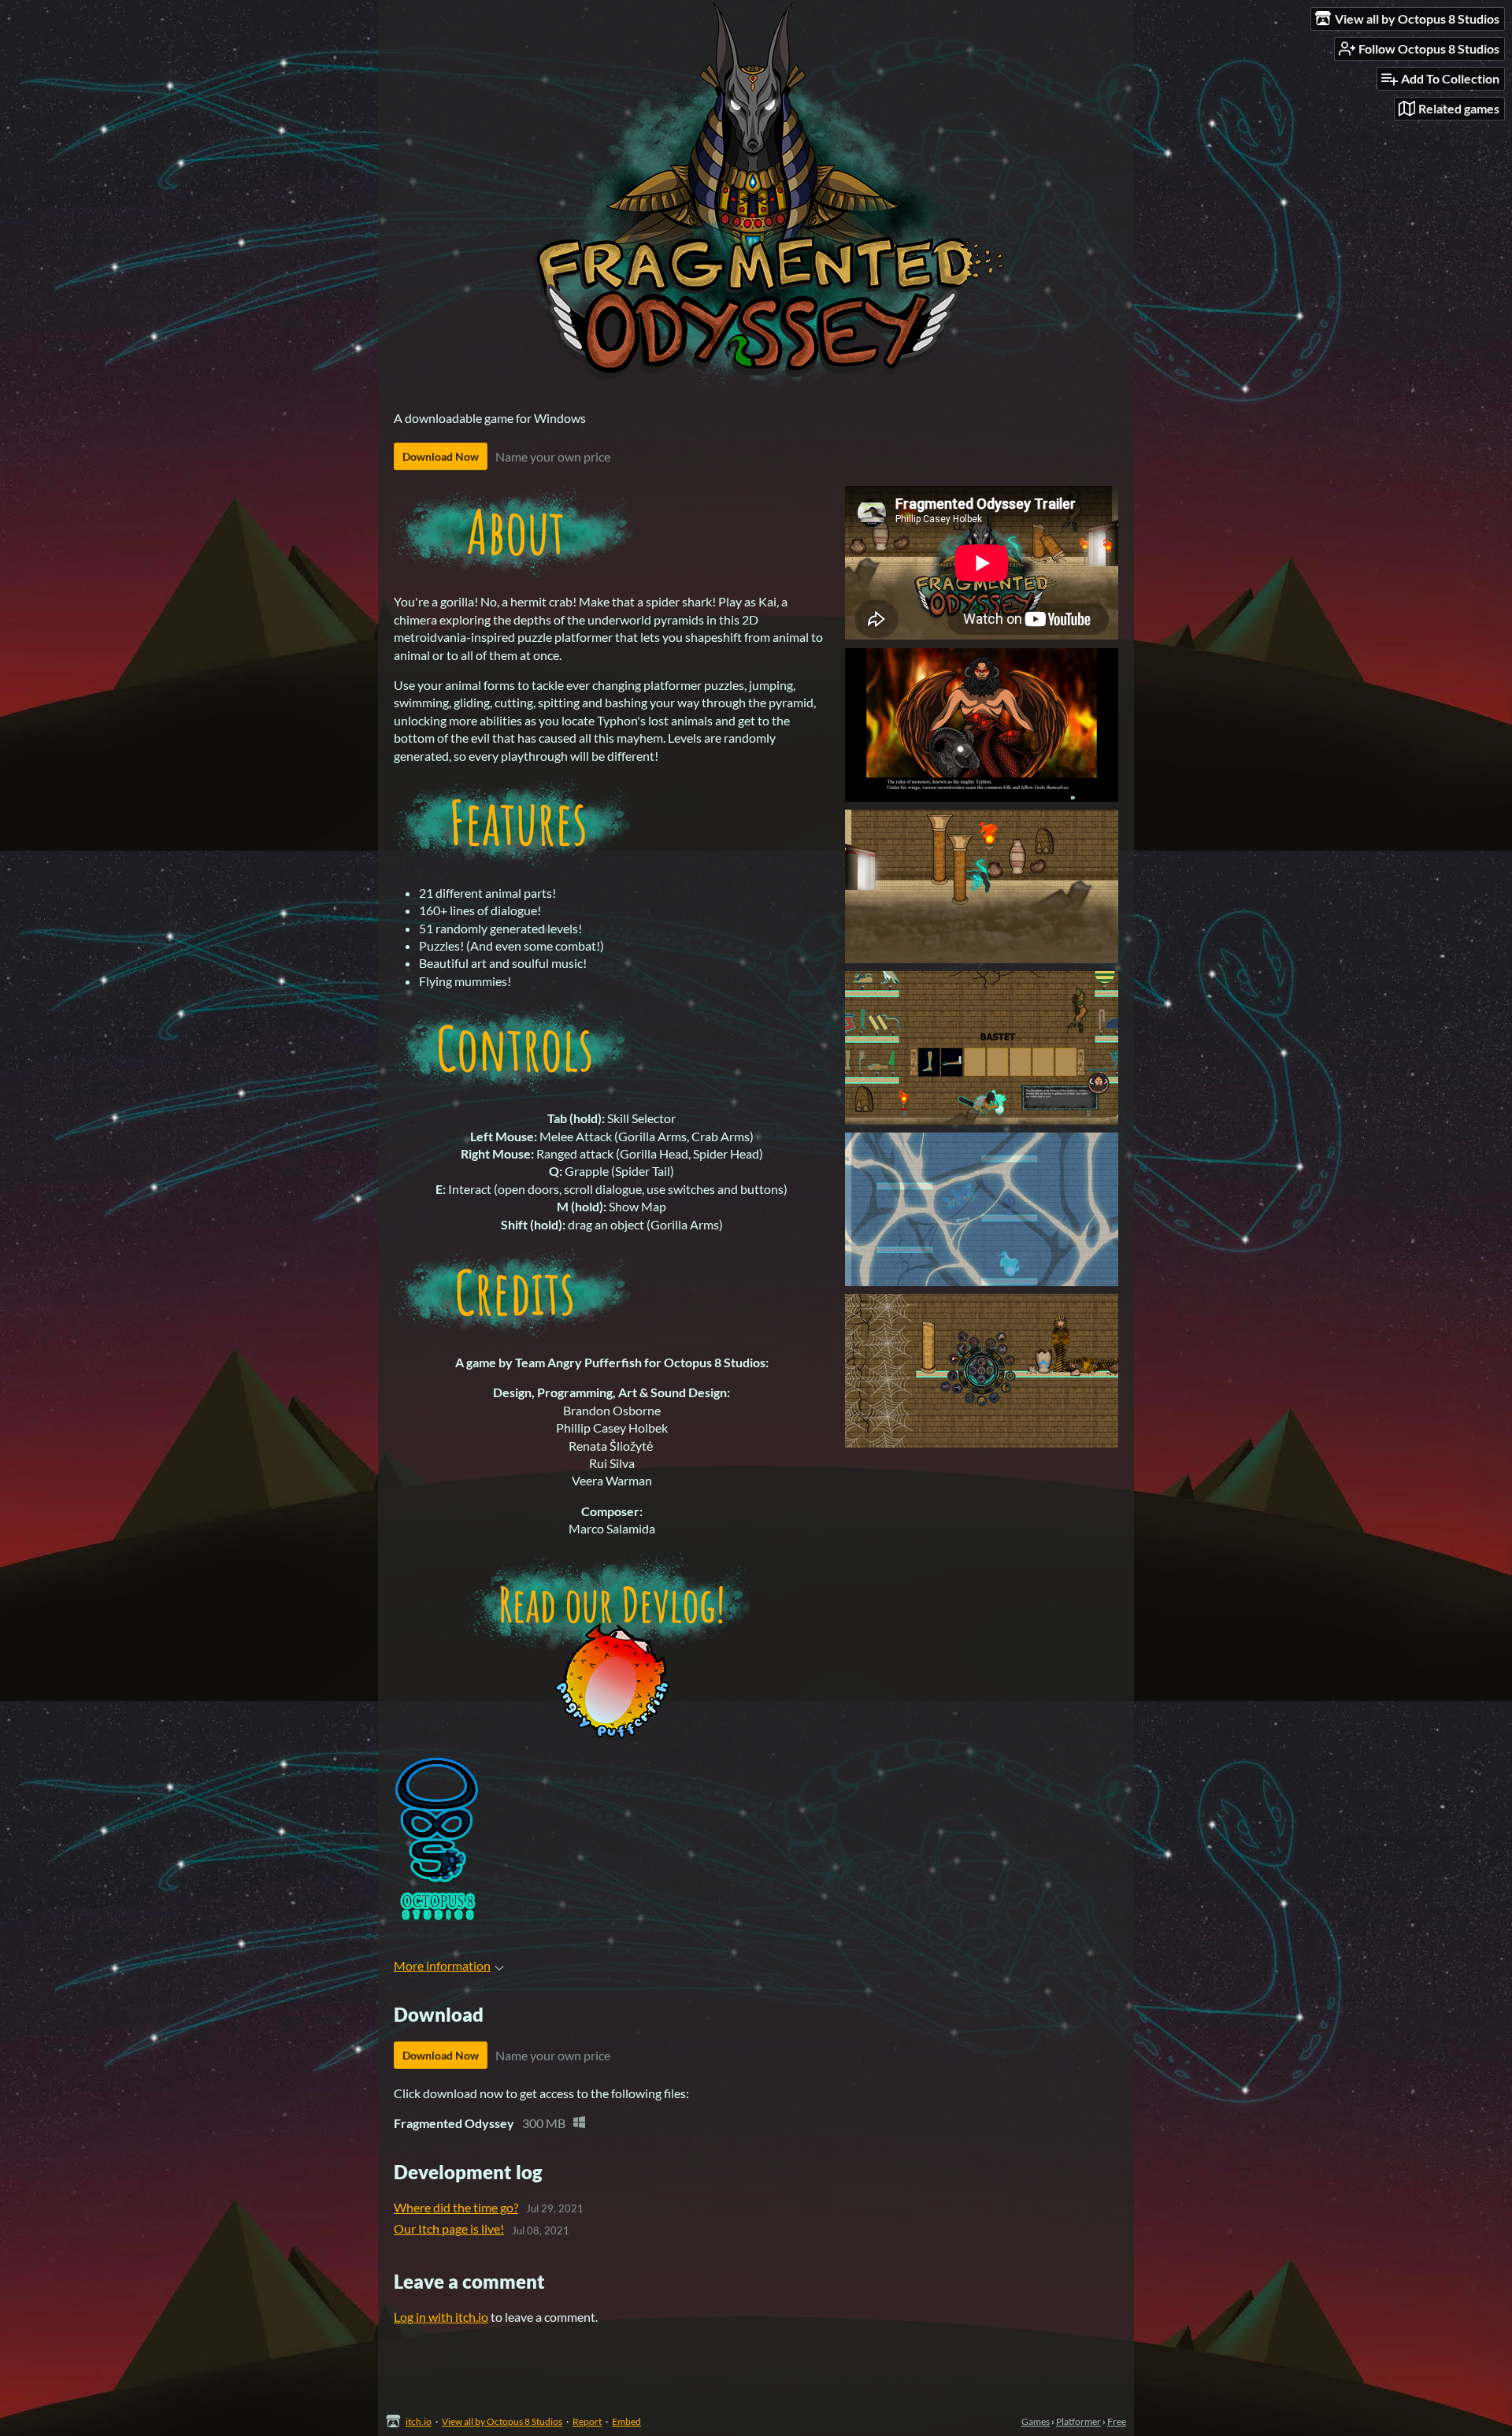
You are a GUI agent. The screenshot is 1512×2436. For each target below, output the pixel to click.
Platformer (1078, 2421)
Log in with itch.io (441, 2317)
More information (442, 1965)
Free (1117, 2421)
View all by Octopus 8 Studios (502, 2421)
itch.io (419, 2421)
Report (587, 2421)
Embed (626, 2421)
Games (1036, 2421)
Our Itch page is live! (449, 2228)
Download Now (441, 456)
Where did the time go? (456, 2207)
